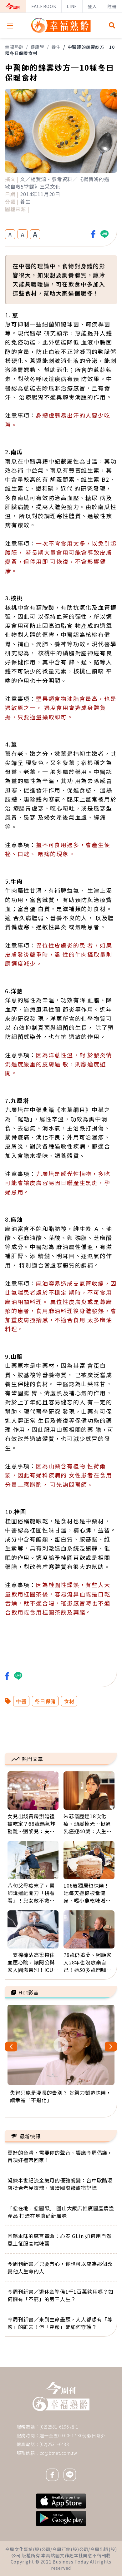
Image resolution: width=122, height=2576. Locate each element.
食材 (69, 1701)
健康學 (38, 47)
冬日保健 (45, 1701)
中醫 (21, 1701)
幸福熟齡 (14, 47)
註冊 (112, 6)
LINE (72, 6)
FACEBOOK (44, 6)
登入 (92, 6)
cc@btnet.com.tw (58, 2453)
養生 (56, 47)
